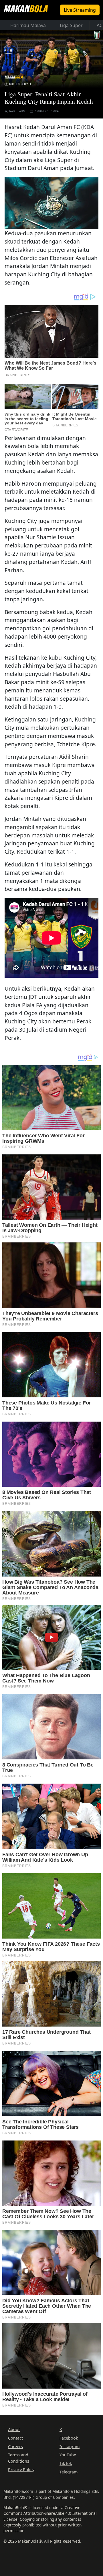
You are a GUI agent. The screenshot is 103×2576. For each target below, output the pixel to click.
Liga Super (71, 25)
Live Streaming (80, 10)
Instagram (70, 2447)
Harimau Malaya (28, 25)
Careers (15, 2447)
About (14, 2429)
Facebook (69, 2438)
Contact (15, 2438)
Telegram (69, 2472)
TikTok (66, 2463)
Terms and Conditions (19, 2458)
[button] (51, 202)
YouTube (68, 2455)
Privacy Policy (21, 2470)
